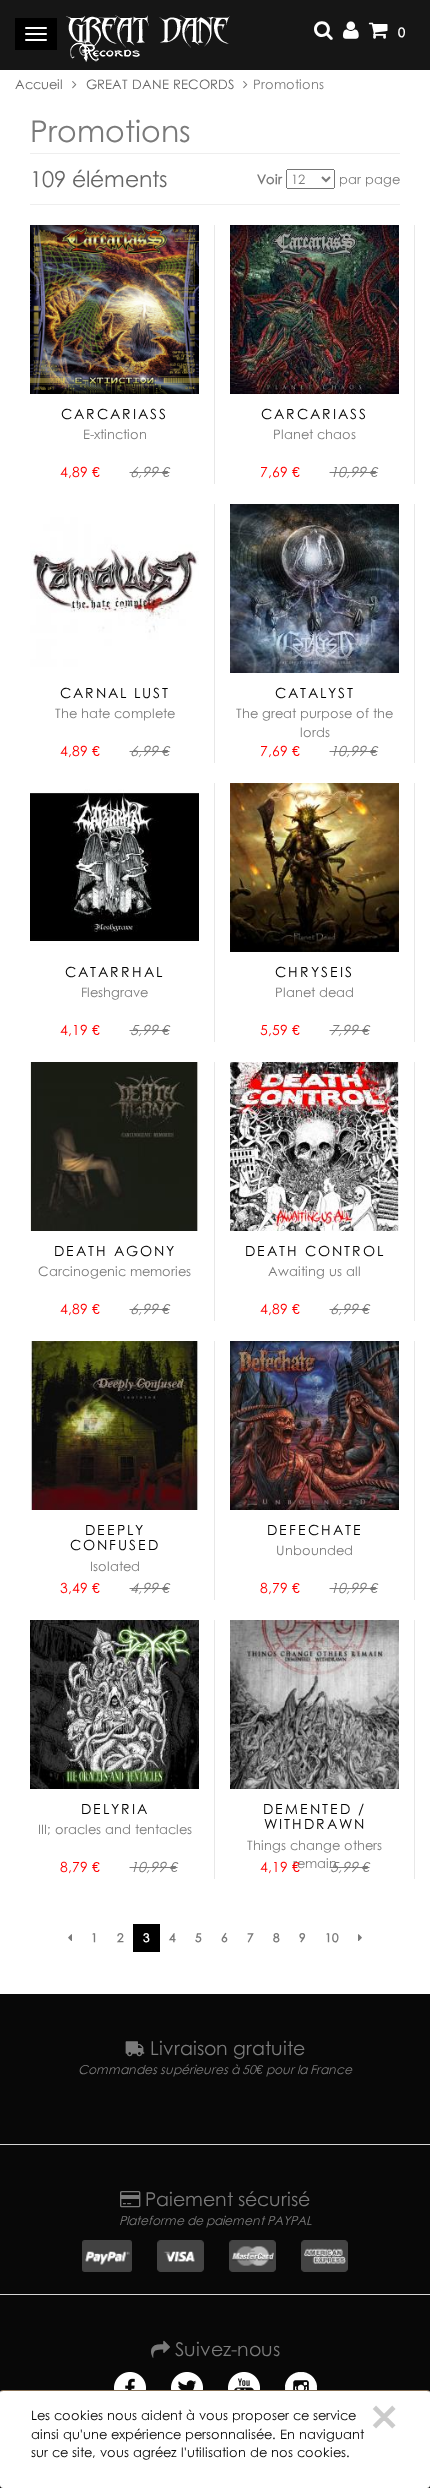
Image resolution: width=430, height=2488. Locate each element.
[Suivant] (360, 1938)
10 (332, 1937)
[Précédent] (70, 1938)
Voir (269, 179)
